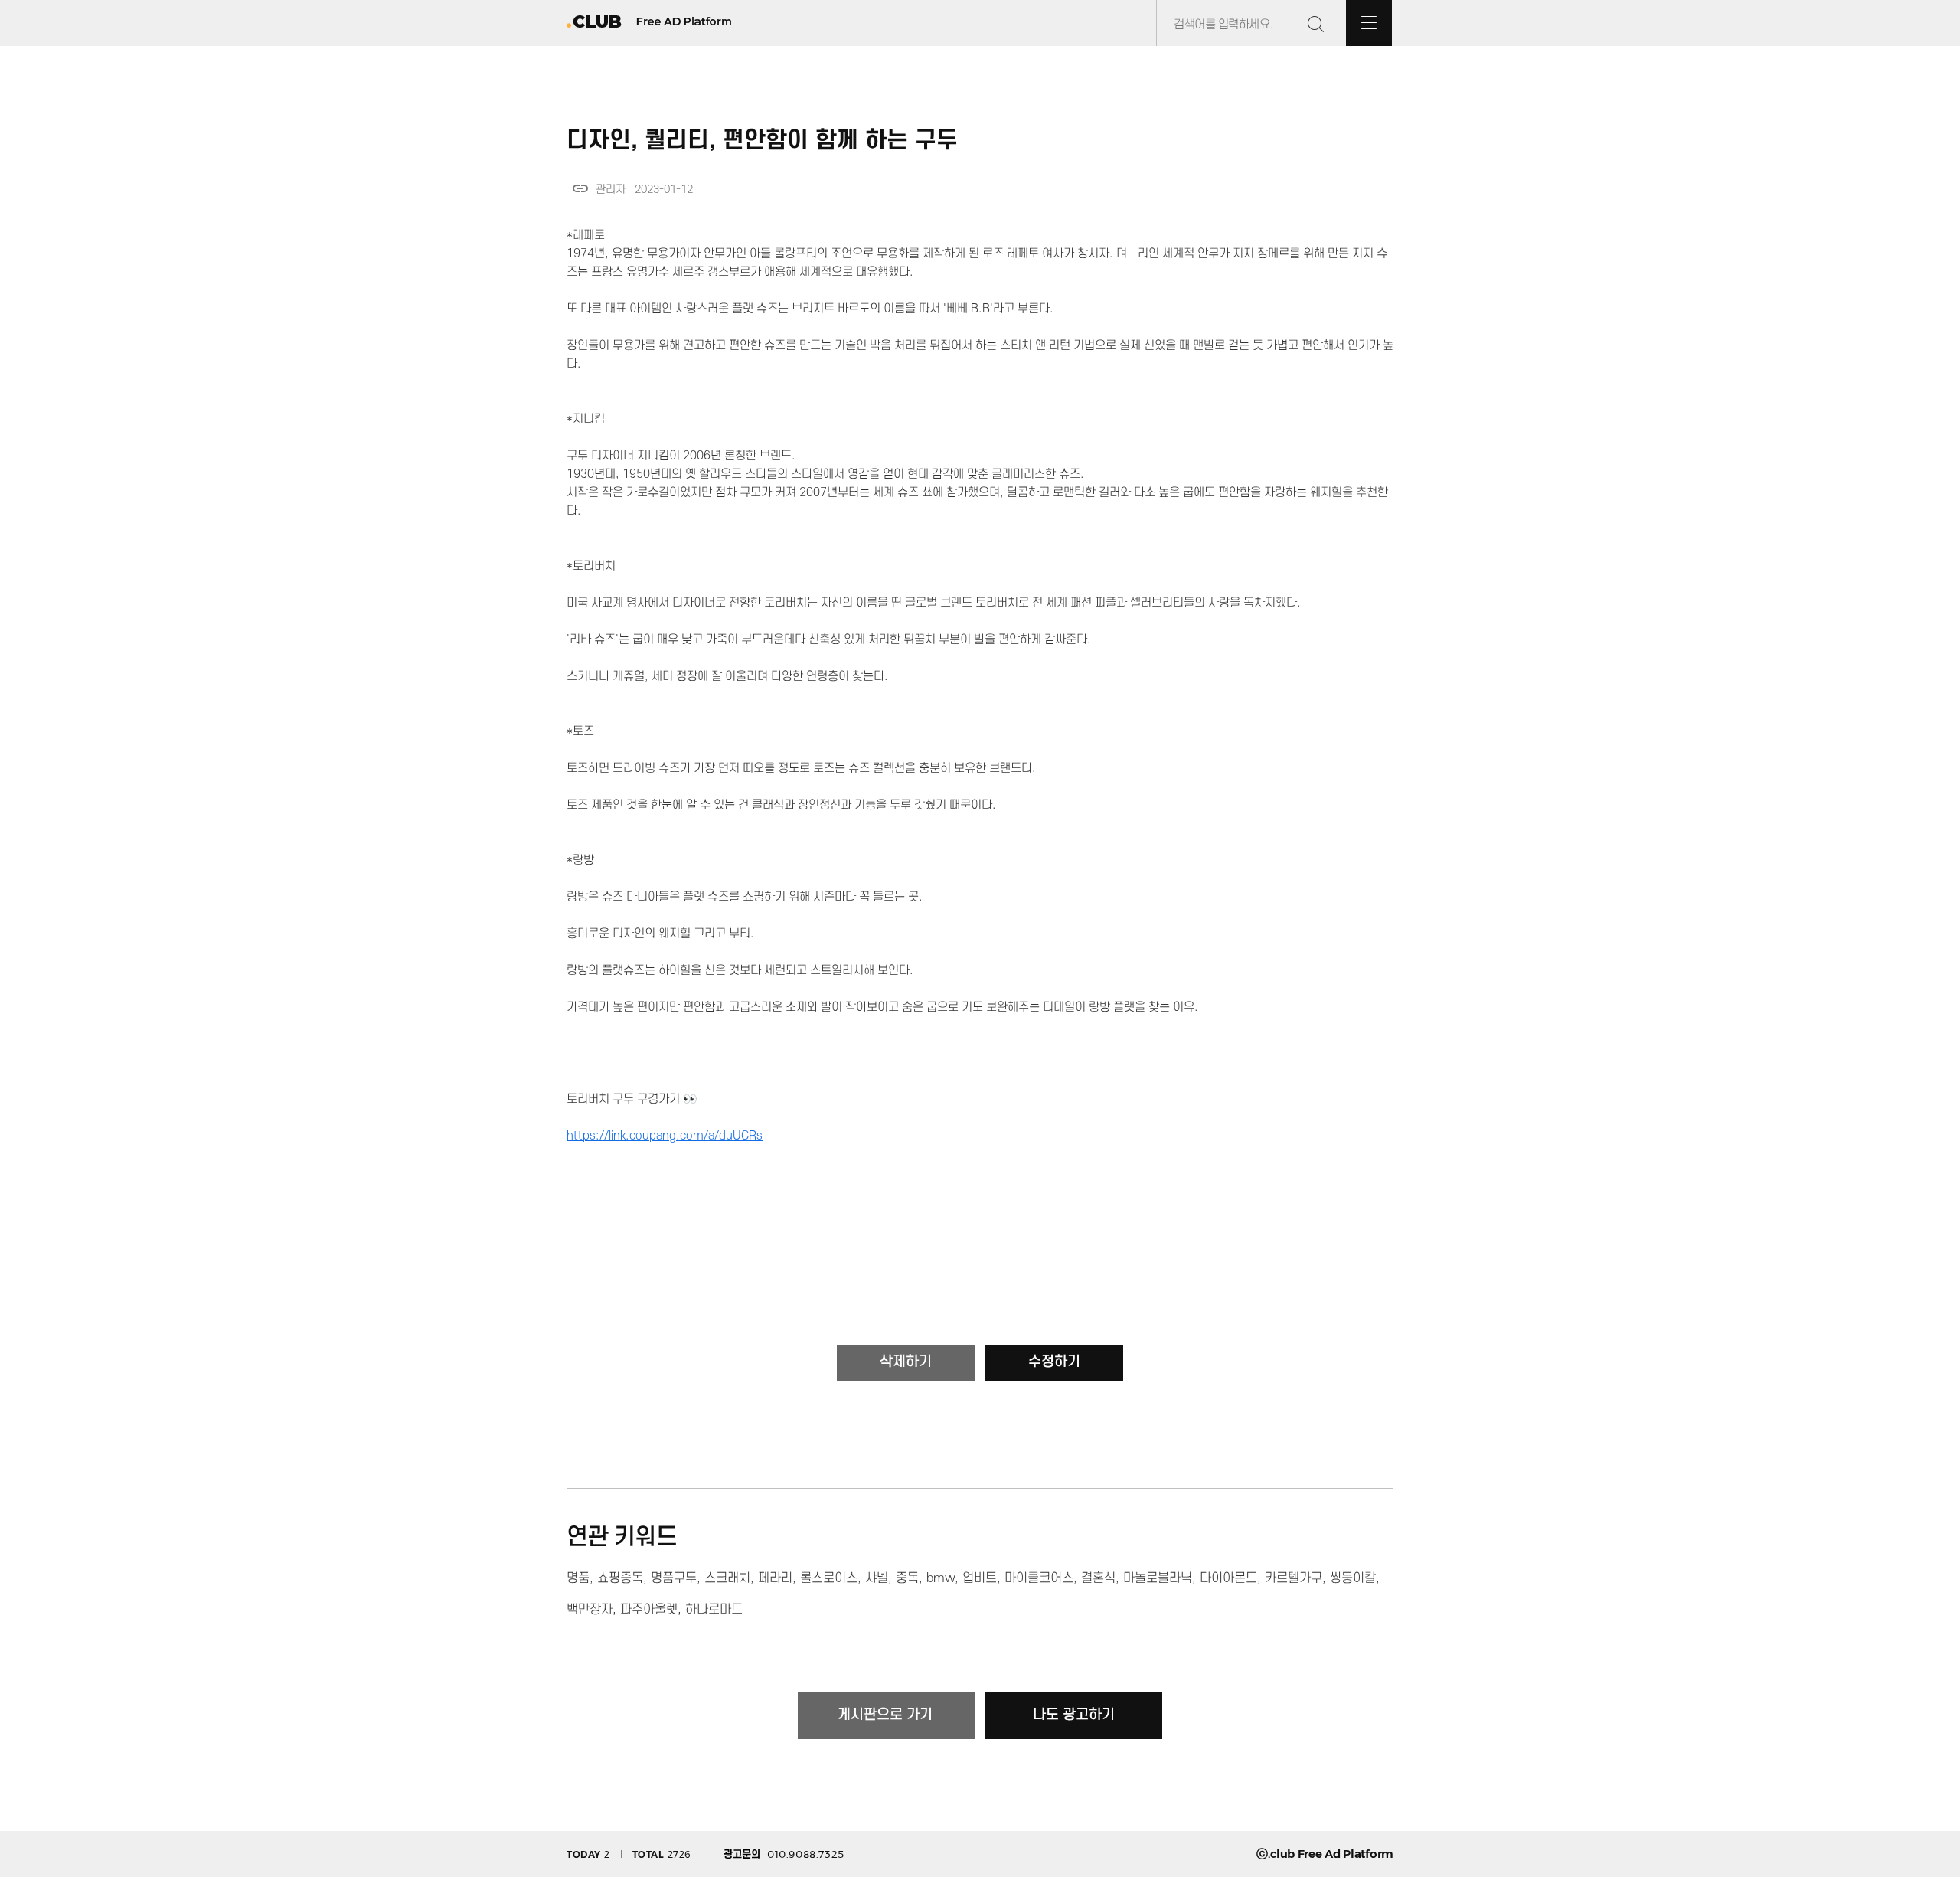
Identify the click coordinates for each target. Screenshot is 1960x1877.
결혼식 (1098, 1578)
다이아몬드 (1228, 1578)
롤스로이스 (829, 1578)
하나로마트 (714, 1610)
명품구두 (674, 1578)
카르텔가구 (1294, 1578)
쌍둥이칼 (1353, 1578)
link (580, 188)
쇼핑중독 (620, 1578)
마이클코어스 (1039, 1578)
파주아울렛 (649, 1610)
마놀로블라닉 (1158, 1578)
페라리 (775, 1578)
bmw (941, 1578)
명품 (578, 1578)
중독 (907, 1578)
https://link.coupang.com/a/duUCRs (665, 1136)
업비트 (980, 1578)
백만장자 (590, 1610)
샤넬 (877, 1578)
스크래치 (727, 1578)
